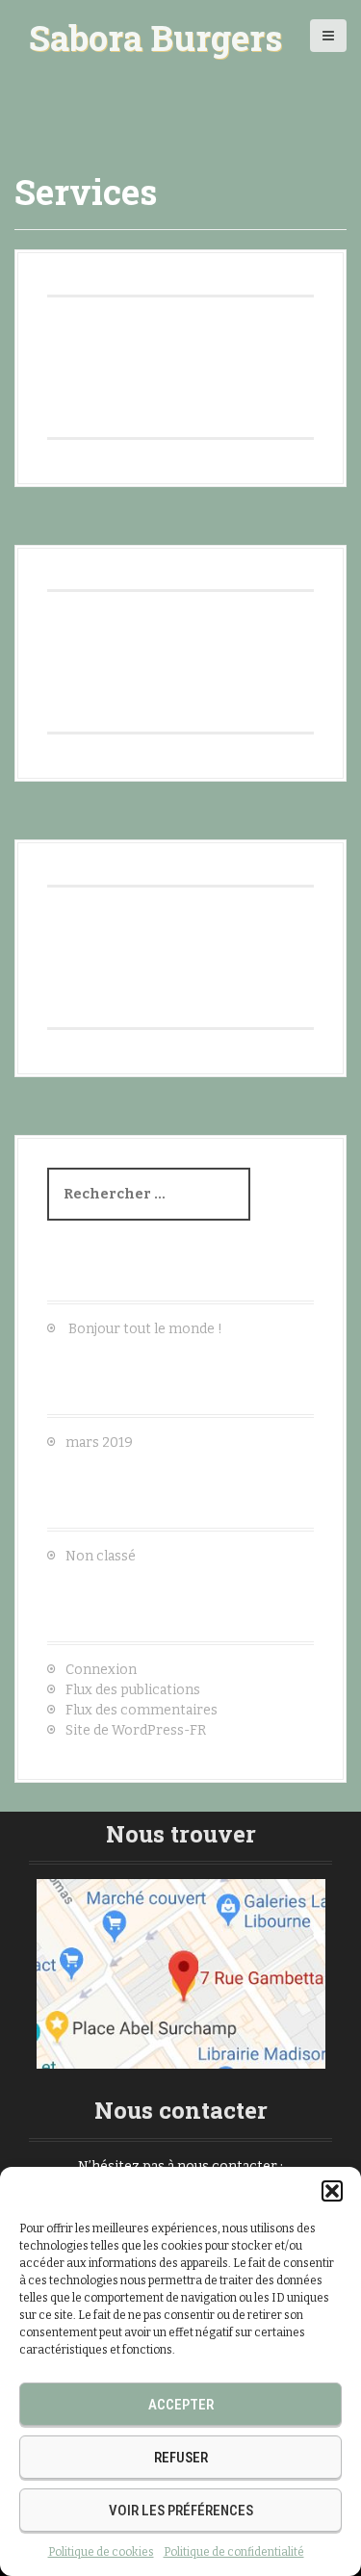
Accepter (181, 2405)
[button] (332, 2191)
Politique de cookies (101, 2552)
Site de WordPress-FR (136, 1730)
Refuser (181, 2458)
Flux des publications (133, 1690)
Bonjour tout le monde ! (145, 1329)
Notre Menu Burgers (166, 567)
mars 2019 (99, 1443)
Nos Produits (122, 861)
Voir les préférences (181, 2511)
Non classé (101, 1556)
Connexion (101, 1670)
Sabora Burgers (155, 38)
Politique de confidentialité (234, 2552)
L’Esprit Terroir (135, 271)
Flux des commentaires (142, 1710)
